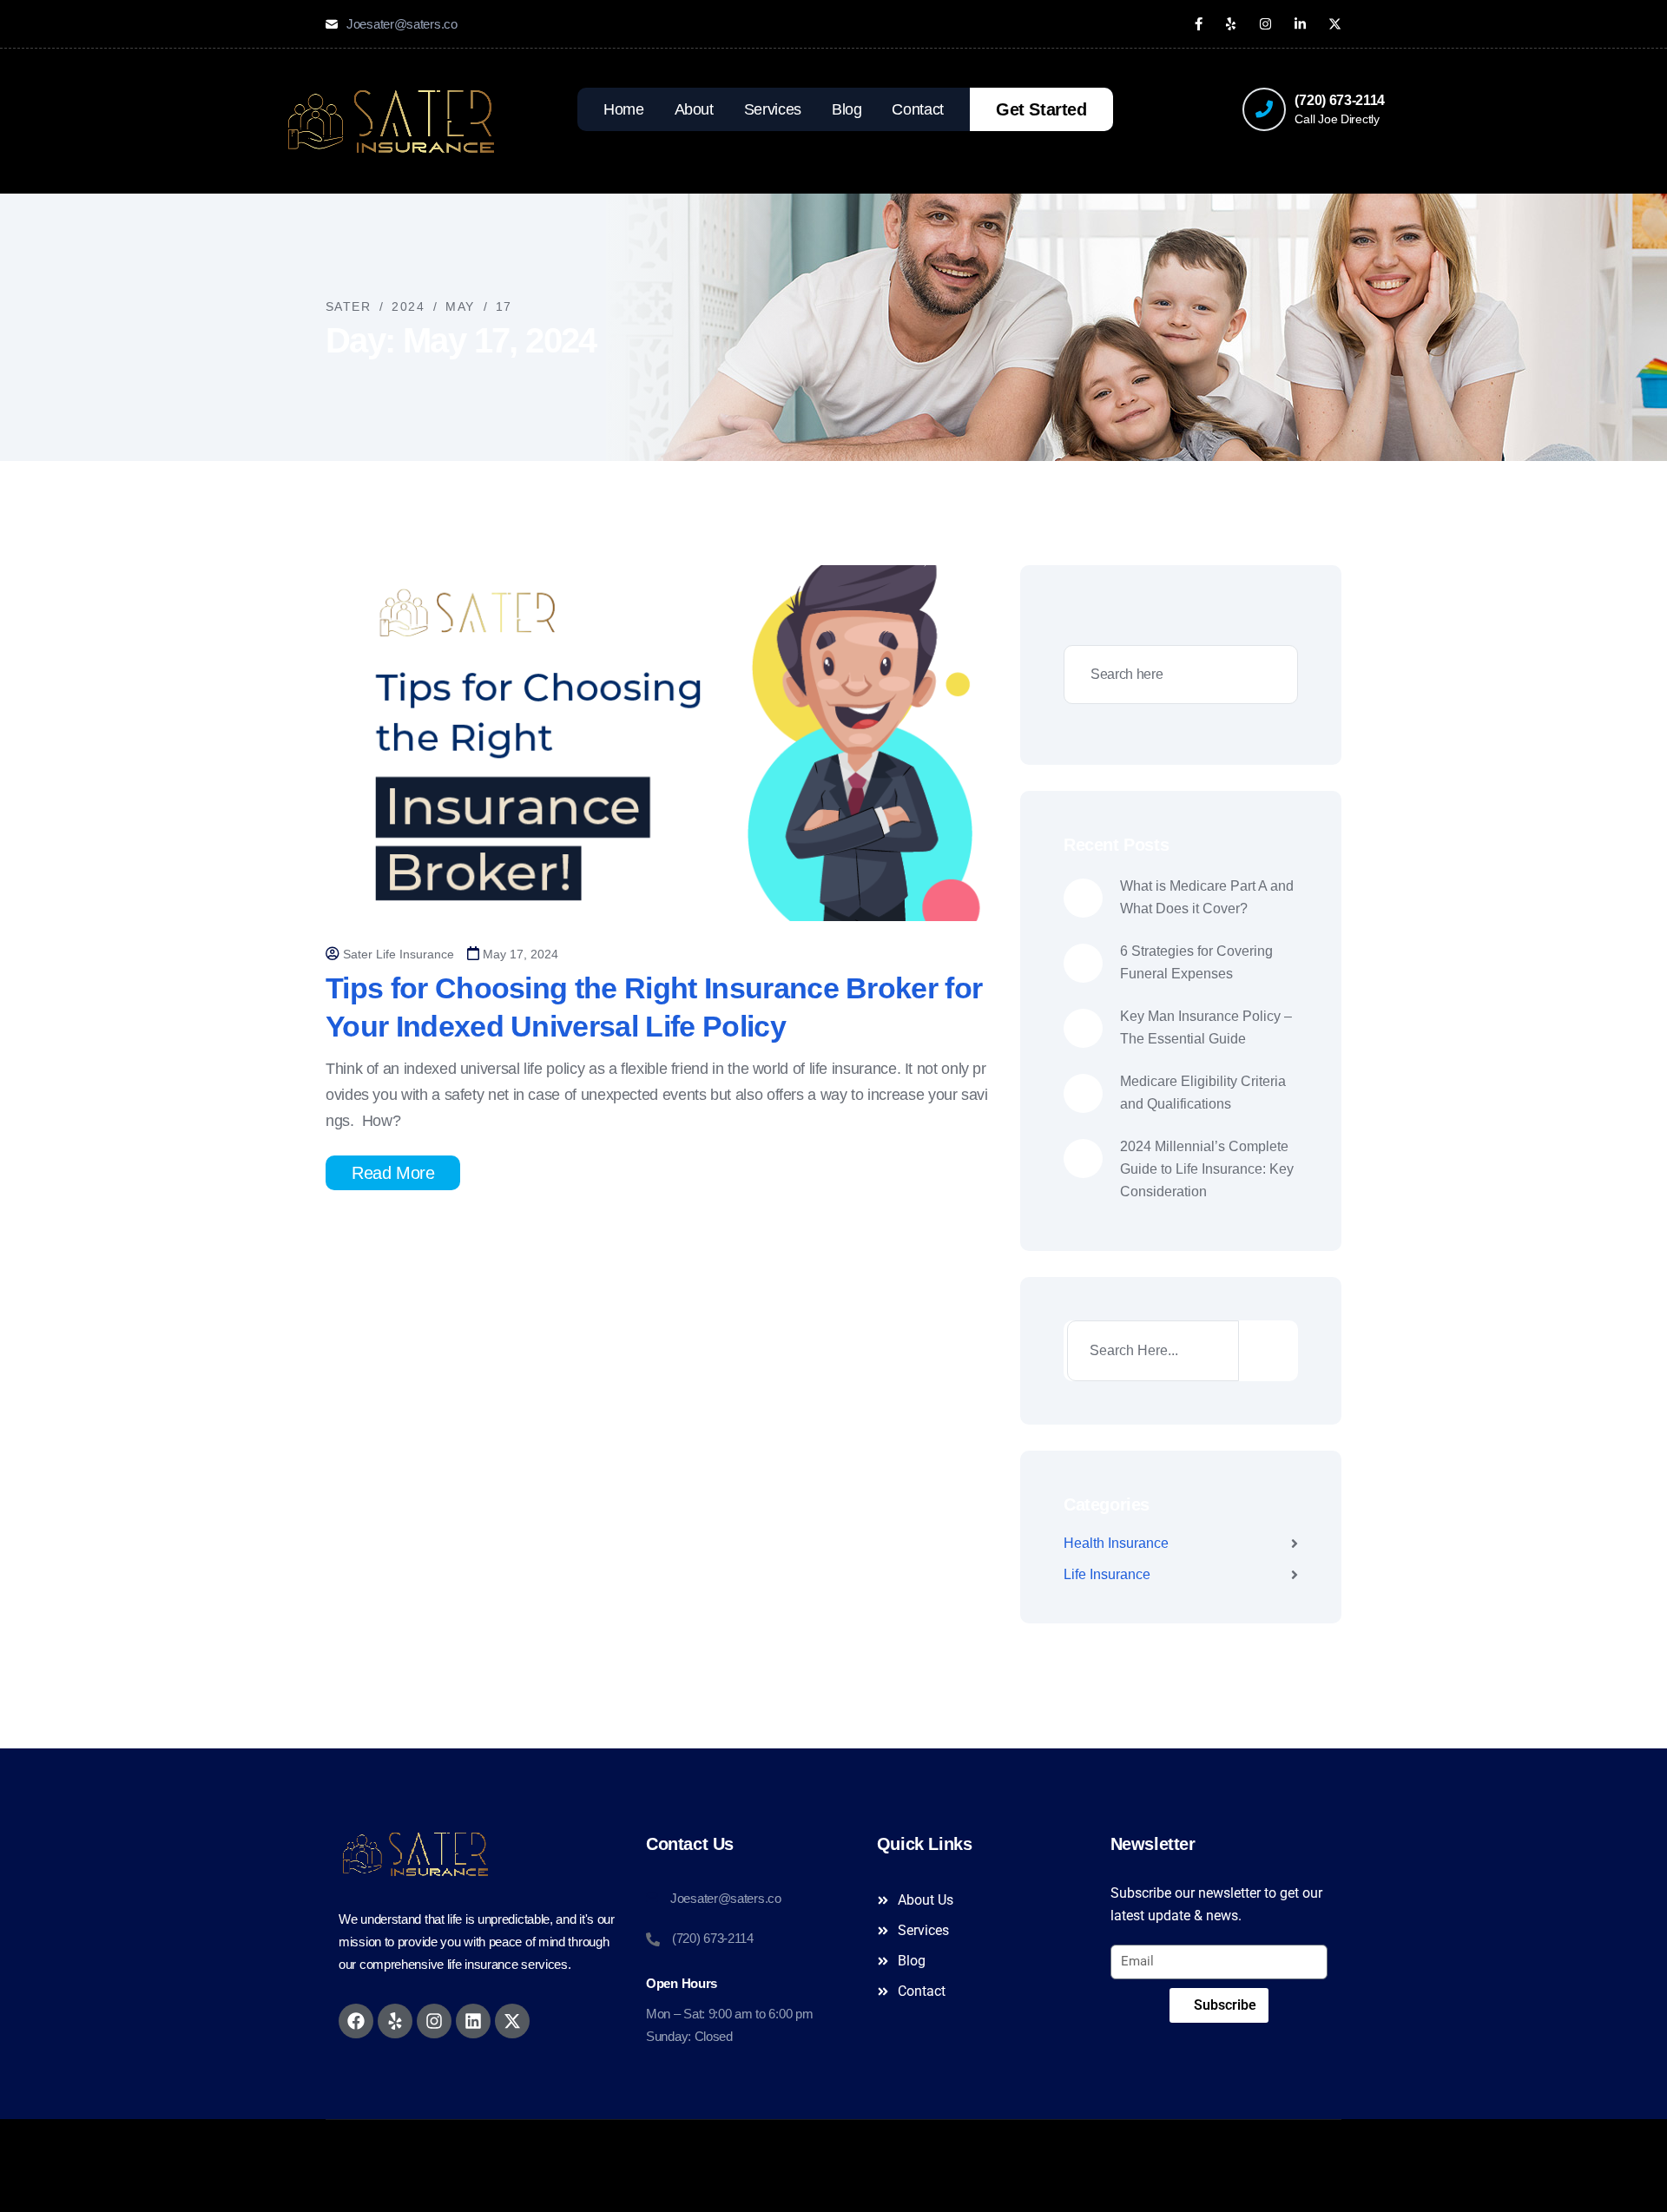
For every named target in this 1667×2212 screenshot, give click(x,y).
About (694, 109)
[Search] (1267, 1351)
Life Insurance (1107, 1574)
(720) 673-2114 (1340, 100)
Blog (847, 109)
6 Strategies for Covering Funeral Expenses (1196, 962)
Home (624, 109)
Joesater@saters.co (402, 24)
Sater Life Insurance (399, 954)
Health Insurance (1116, 1543)
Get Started (1041, 109)
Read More (393, 1173)
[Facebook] (356, 2021)
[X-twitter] (512, 2021)
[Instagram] (434, 2021)
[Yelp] (395, 2021)
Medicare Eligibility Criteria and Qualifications (1203, 1093)
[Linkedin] (473, 2021)
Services (773, 109)
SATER (896, 2143)
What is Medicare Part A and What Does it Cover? (1207, 897)
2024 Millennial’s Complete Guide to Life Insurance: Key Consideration (1207, 1169)
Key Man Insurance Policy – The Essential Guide (1206, 1027)
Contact (917, 109)
